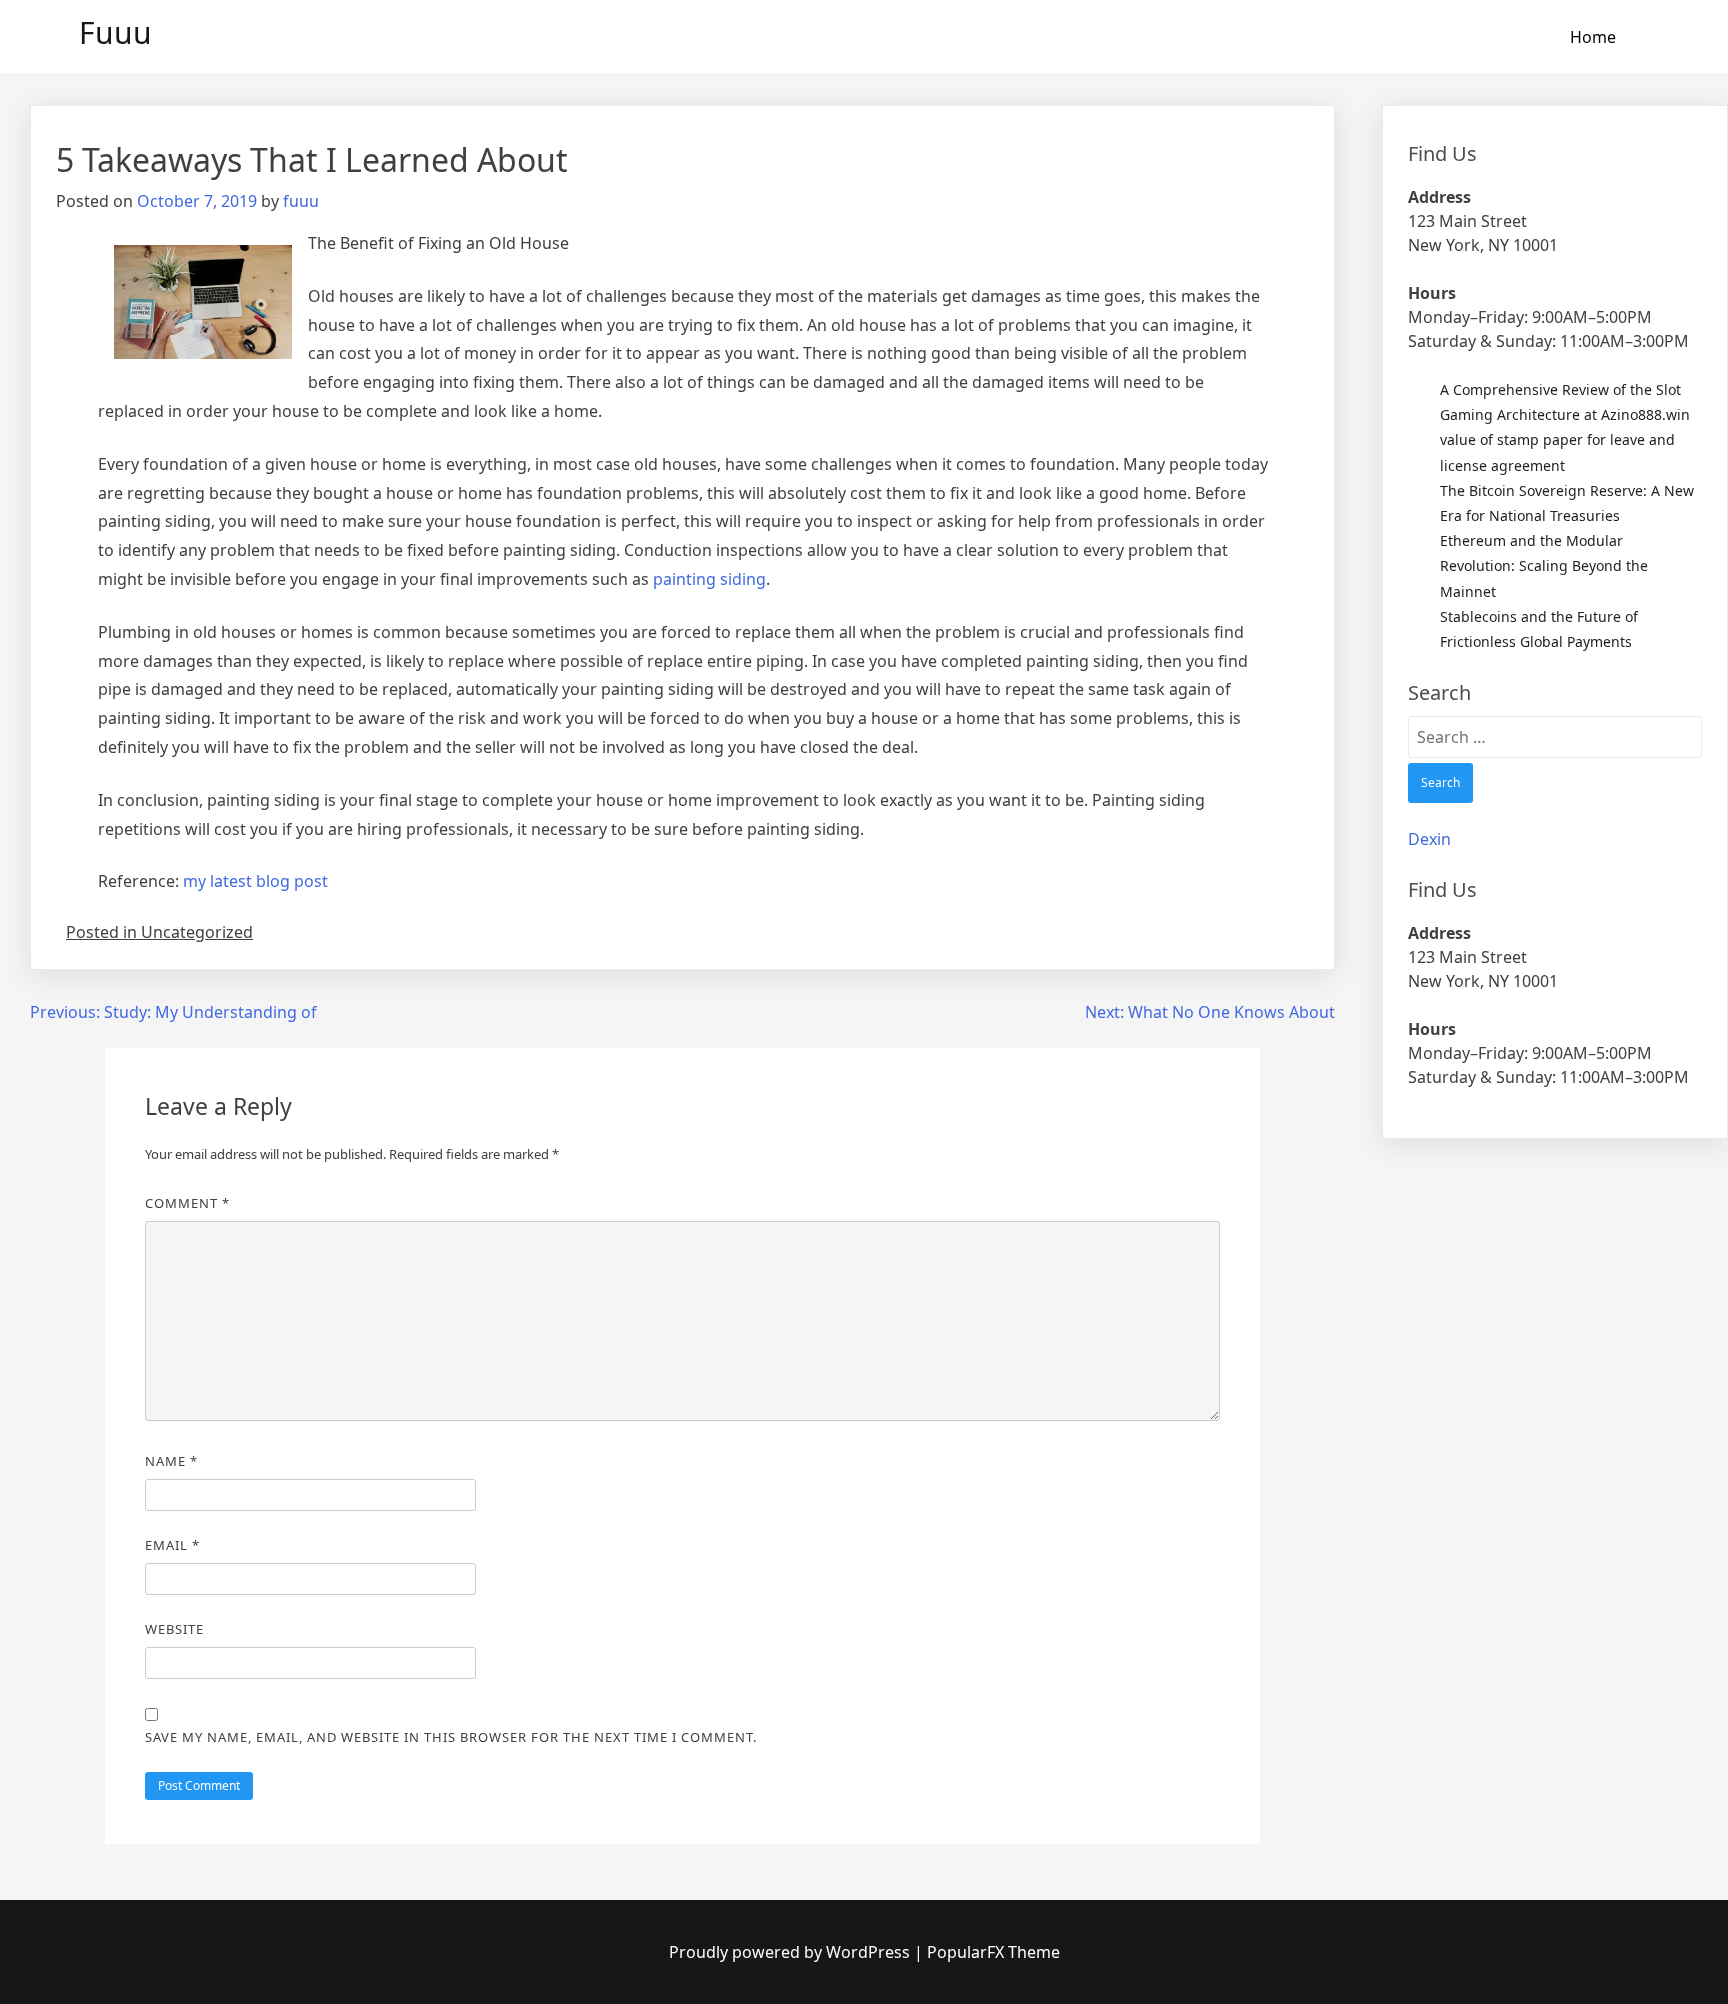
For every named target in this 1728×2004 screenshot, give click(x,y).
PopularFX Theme (993, 1952)
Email (172, 1545)
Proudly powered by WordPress (791, 1952)
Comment (187, 1203)
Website (174, 1629)
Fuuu (115, 32)
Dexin (1429, 839)
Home (1593, 37)
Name (171, 1461)
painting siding (709, 579)
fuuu (301, 201)
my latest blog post (255, 881)
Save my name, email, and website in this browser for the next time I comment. (451, 1737)
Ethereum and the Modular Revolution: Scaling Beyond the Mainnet (1544, 565)
